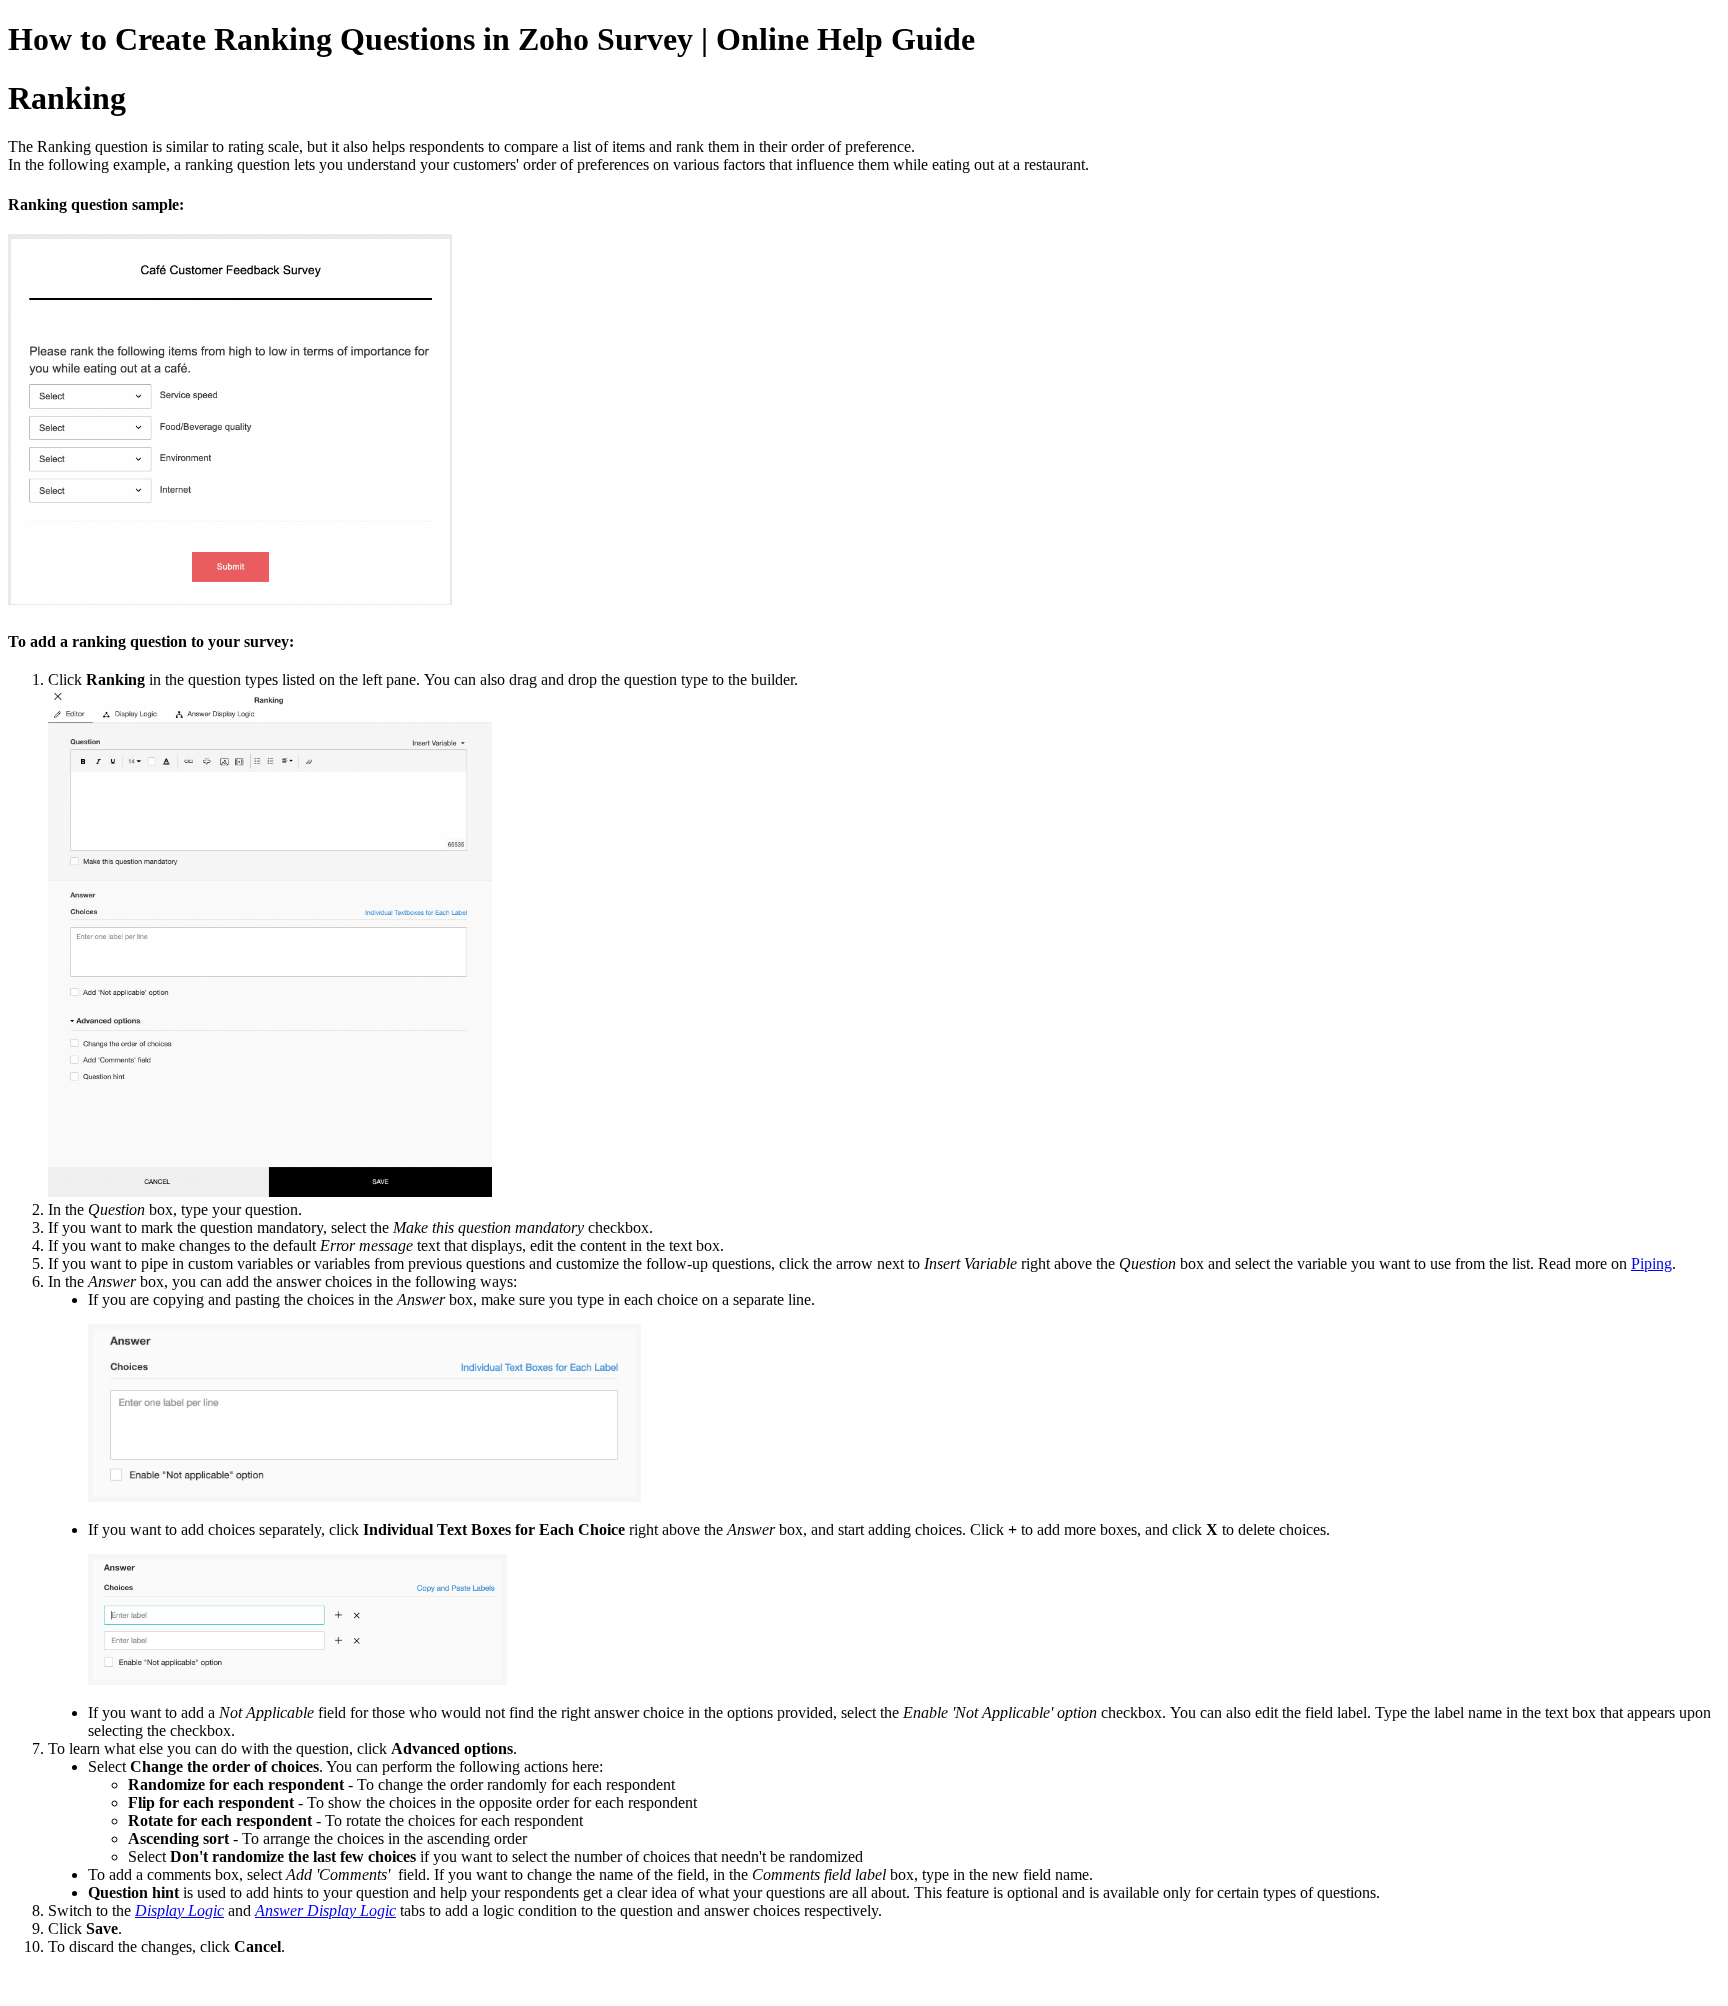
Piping (1651, 1263)
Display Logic (179, 1910)
